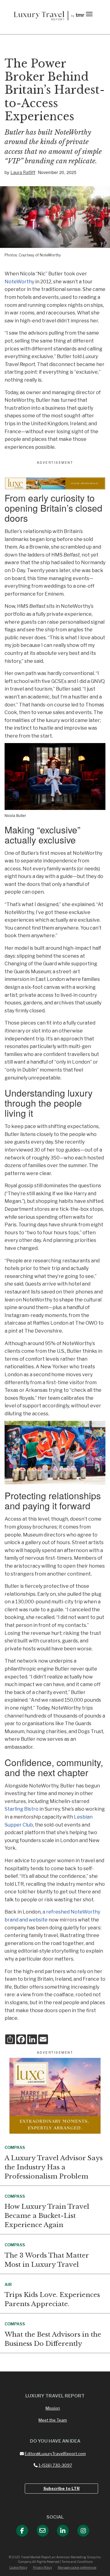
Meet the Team (53, 2420)
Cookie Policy (18, 2567)
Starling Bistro (22, 1809)
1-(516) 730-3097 (55, 2465)
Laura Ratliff (23, 172)
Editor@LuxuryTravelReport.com (55, 2454)
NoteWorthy (19, 282)
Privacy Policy (42, 2567)
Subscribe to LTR (62, 2488)
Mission (53, 2408)
